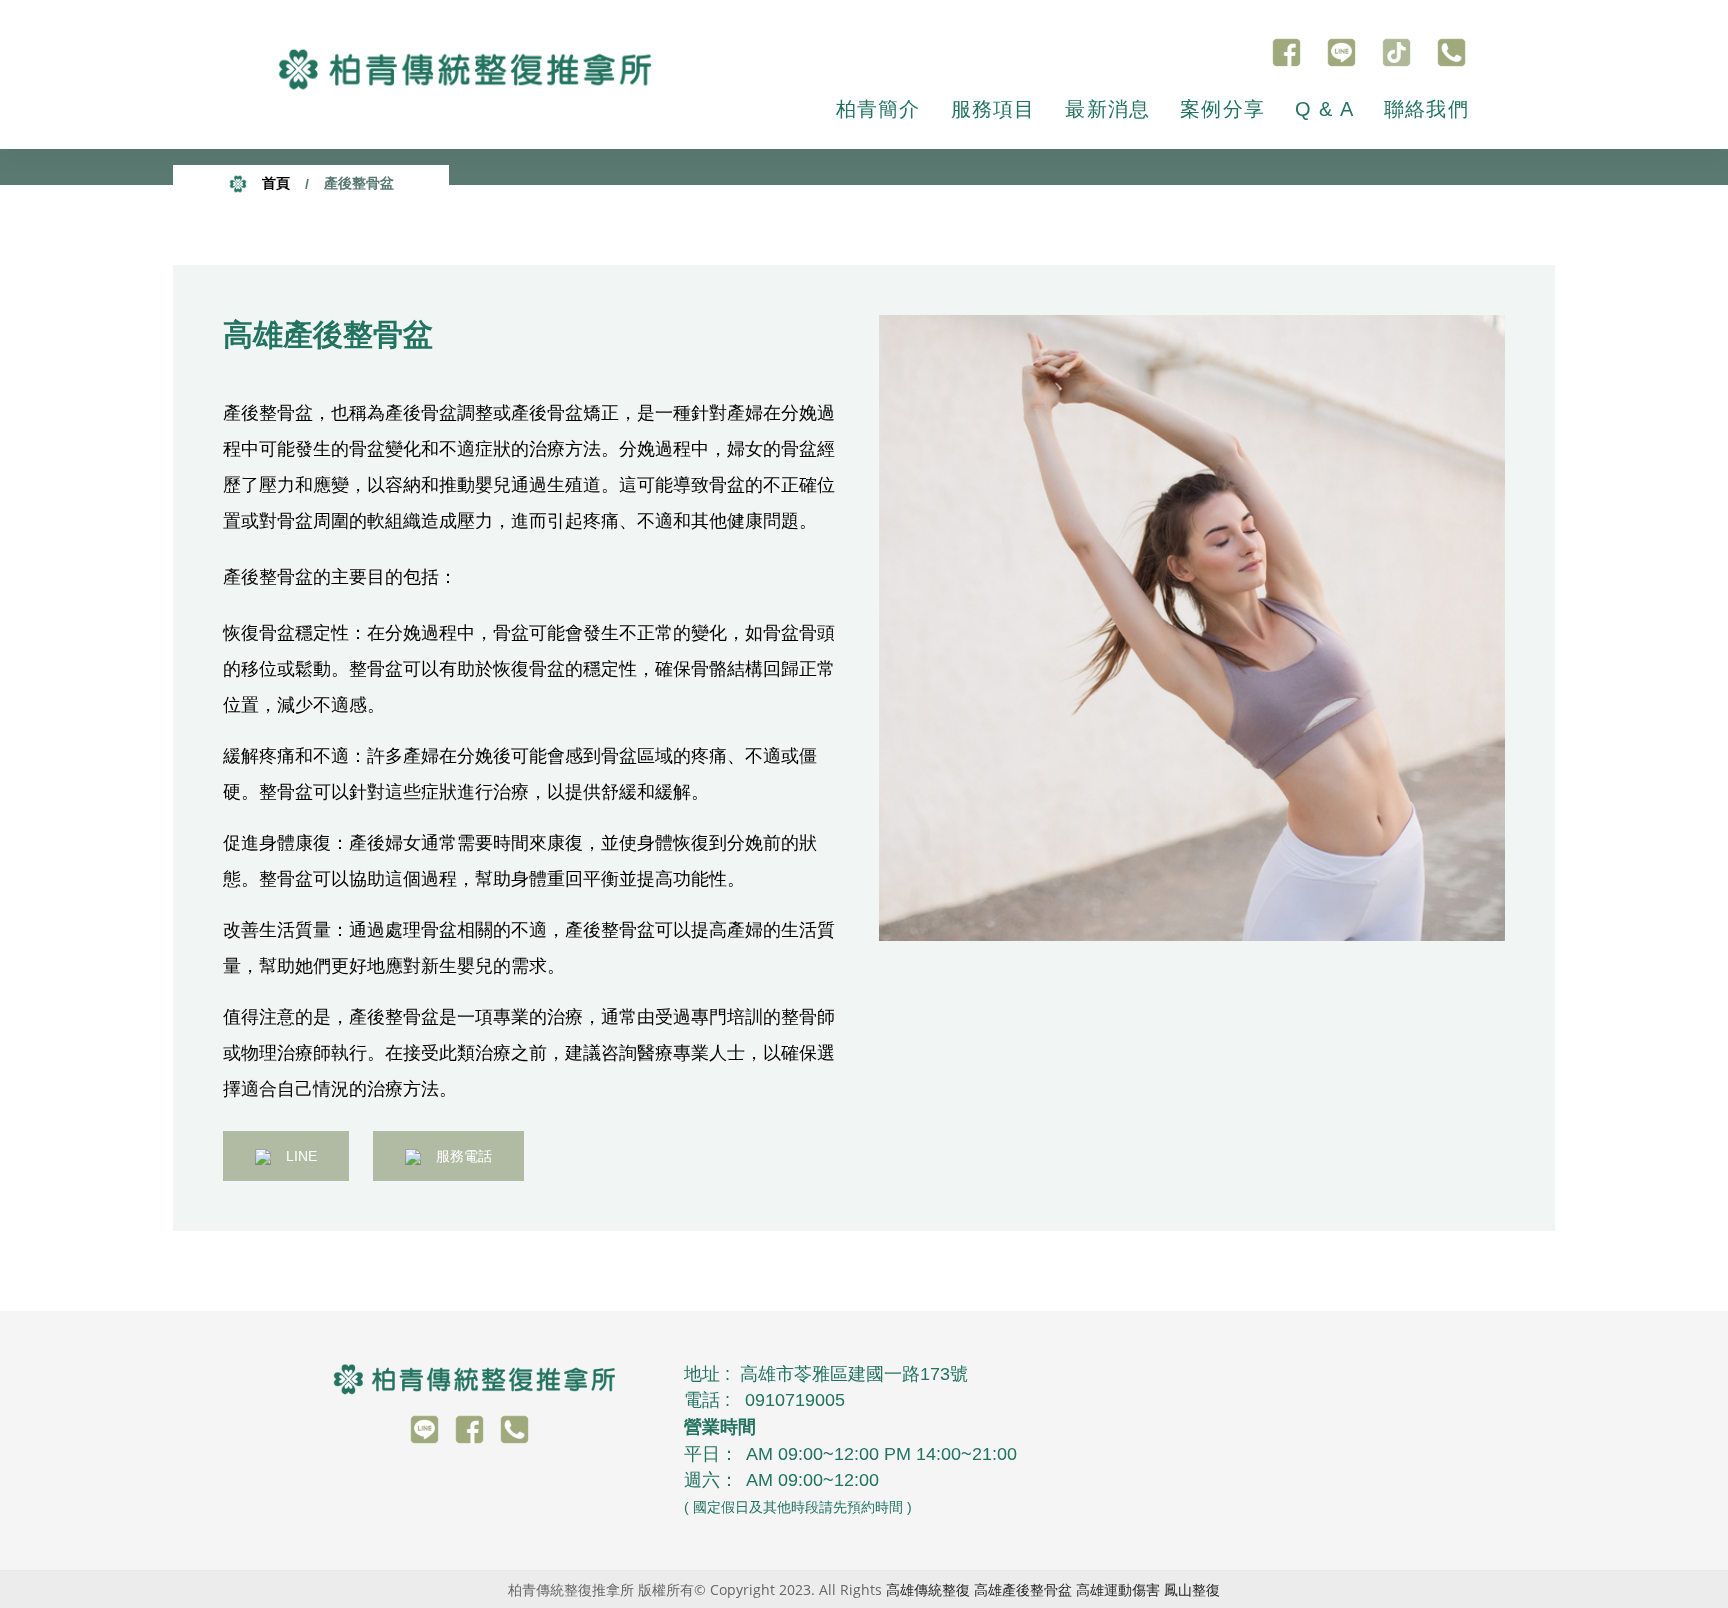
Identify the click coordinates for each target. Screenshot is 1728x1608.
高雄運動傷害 (1118, 1590)
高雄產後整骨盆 (1023, 1590)
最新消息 (1107, 109)
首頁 (274, 183)
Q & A (1324, 109)
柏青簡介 (878, 109)
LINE (301, 1156)
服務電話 (464, 1156)
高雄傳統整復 (928, 1590)
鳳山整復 (1192, 1590)
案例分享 (1222, 109)
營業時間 (720, 1427)
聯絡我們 (1426, 109)
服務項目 (993, 109)
